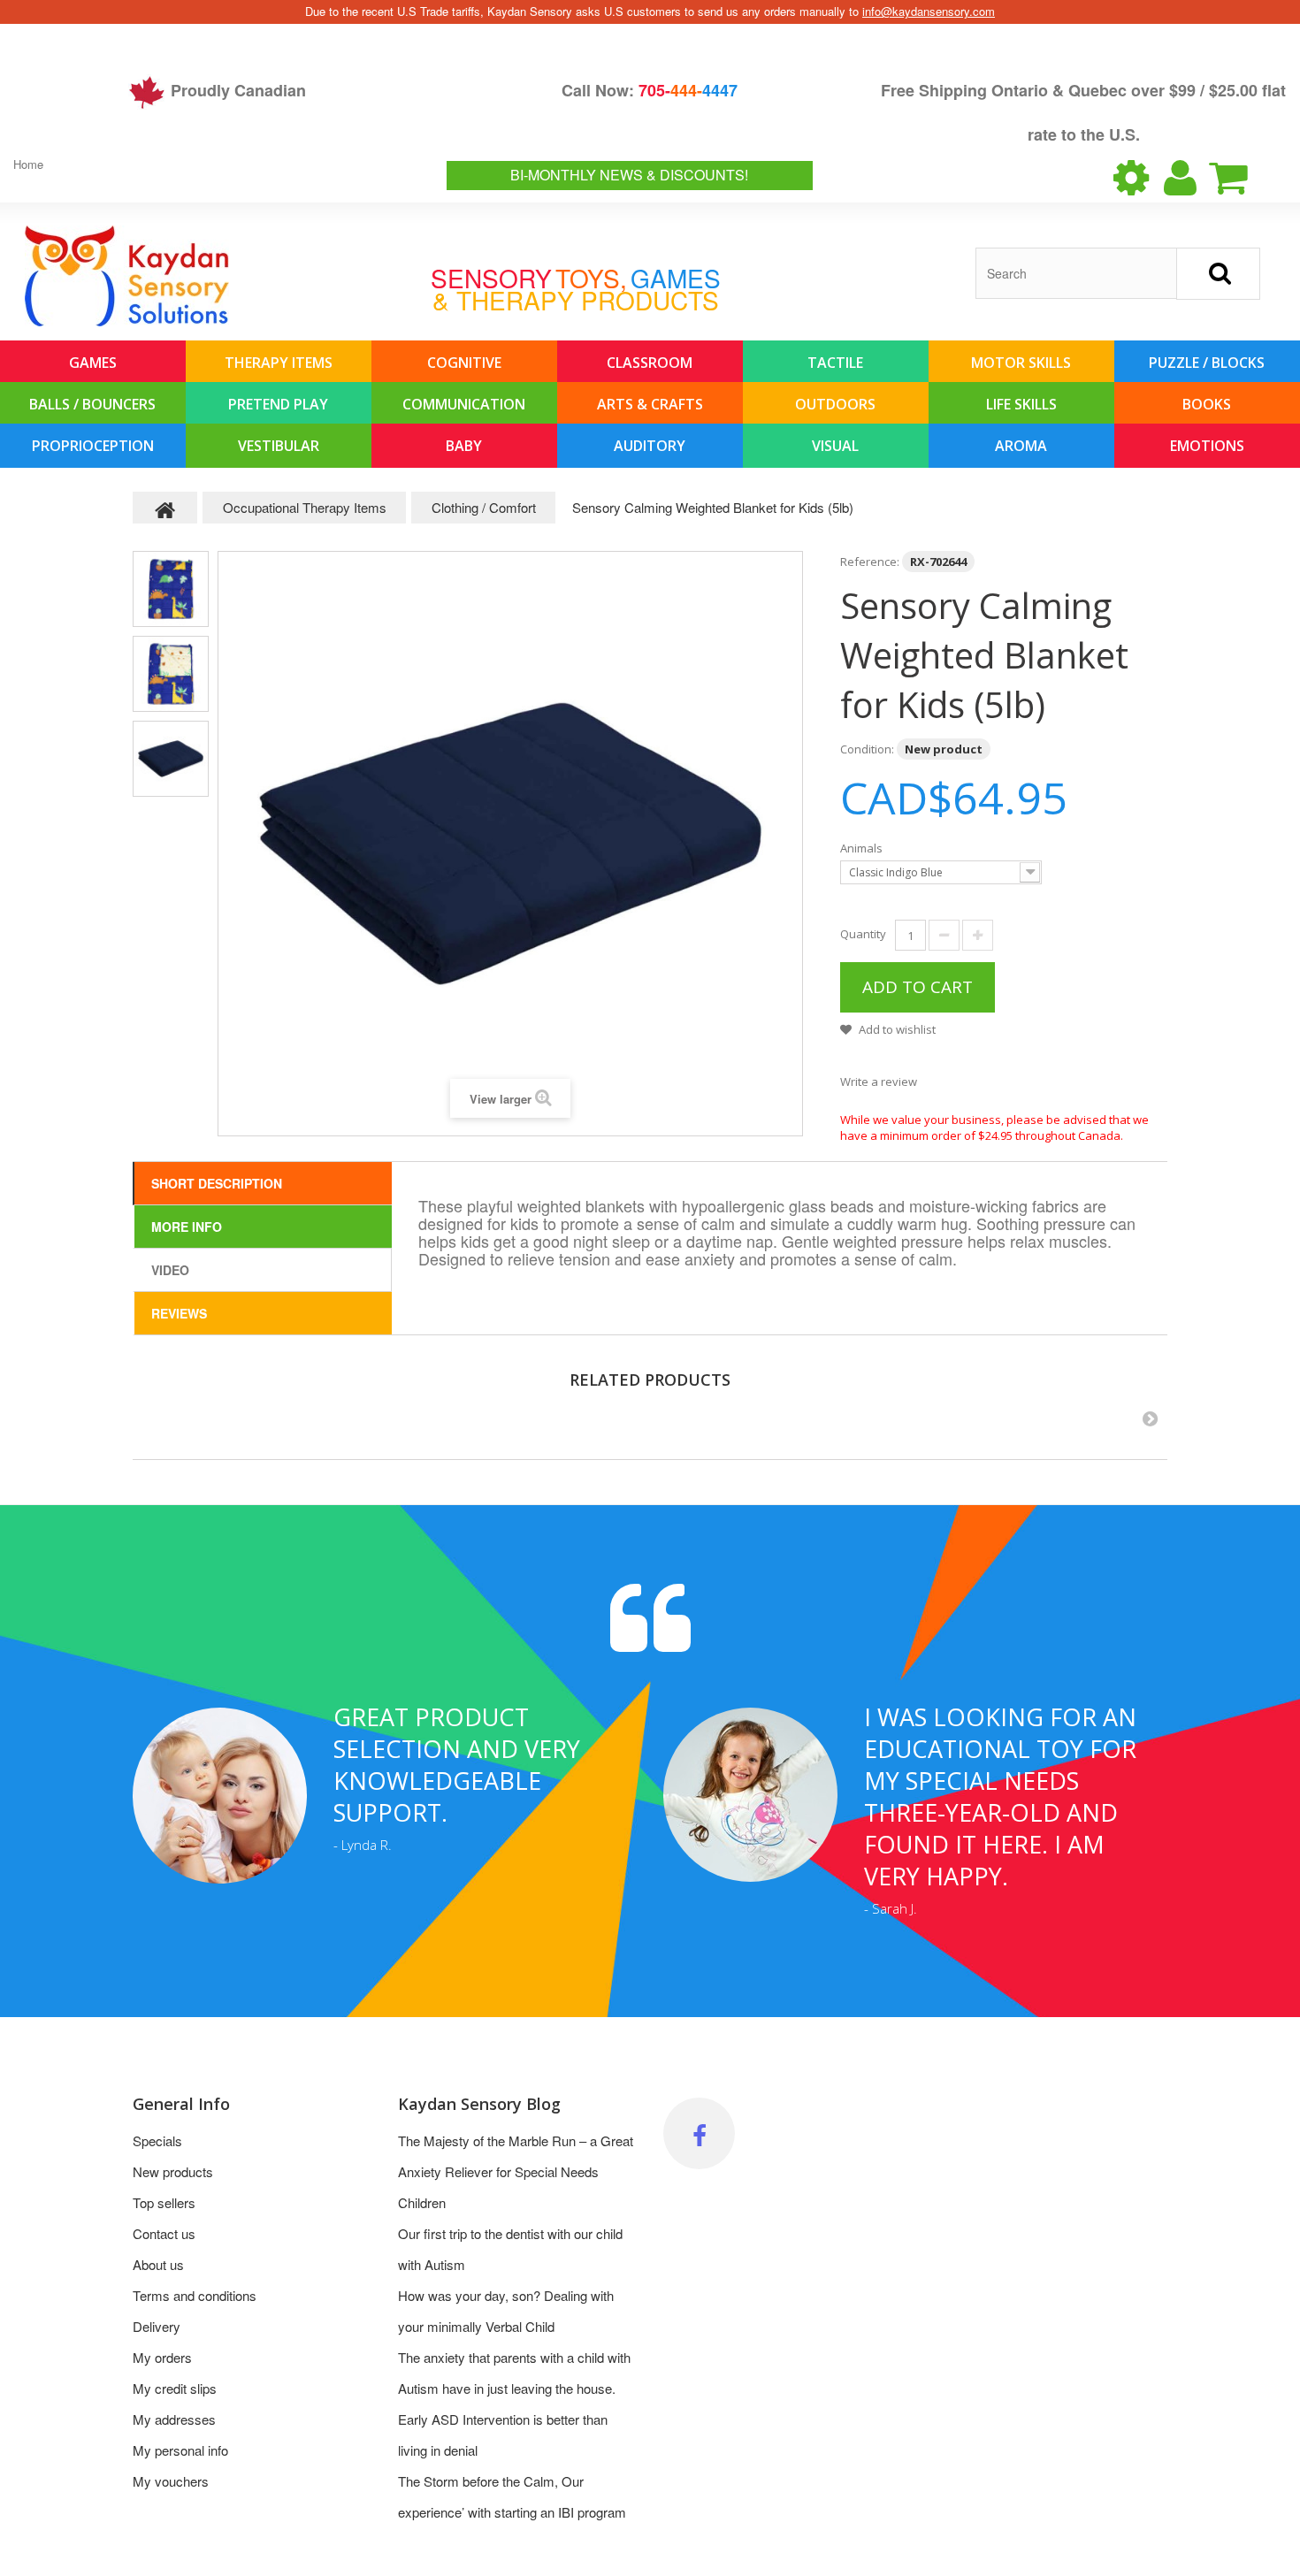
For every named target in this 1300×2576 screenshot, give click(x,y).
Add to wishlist (896, 1029)
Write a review (879, 1082)
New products (173, 2171)
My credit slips (175, 2388)
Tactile (835, 363)
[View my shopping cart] (1243, 178)
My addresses (174, 2419)
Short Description (217, 1183)
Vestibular (279, 446)
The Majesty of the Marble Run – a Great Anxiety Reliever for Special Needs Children (516, 2171)
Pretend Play (278, 404)
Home (28, 164)
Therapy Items (279, 363)
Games (93, 363)
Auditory (650, 446)
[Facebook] (699, 2133)
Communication (464, 404)
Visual (835, 446)
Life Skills (1021, 404)
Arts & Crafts (650, 404)
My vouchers (171, 2481)
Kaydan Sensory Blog (479, 2104)
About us (158, 2264)
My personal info (180, 2450)
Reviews (179, 1313)
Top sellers (164, 2202)
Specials (157, 2140)
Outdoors (835, 404)
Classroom (650, 363)
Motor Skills (1021, 363)
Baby (464, 446)
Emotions (1207, 446)
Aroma (1021, 446)
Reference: (870, 562)
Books (1207, 404)
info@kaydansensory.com (929, 11)
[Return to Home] (165, 508)
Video (170, 1270)
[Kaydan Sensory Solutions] (127, 276)
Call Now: (650, 90)
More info (187, 1227)
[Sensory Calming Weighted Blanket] (171, 589)
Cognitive (464, 363)
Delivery (157, 2326)
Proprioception (93, 446)
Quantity (863, 934)
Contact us (164, 2233)
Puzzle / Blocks (1207, 363)
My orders (162, 2357)
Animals (863, 848)
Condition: (867, 749)
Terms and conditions (195, 2295)
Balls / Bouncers (92, 404)
